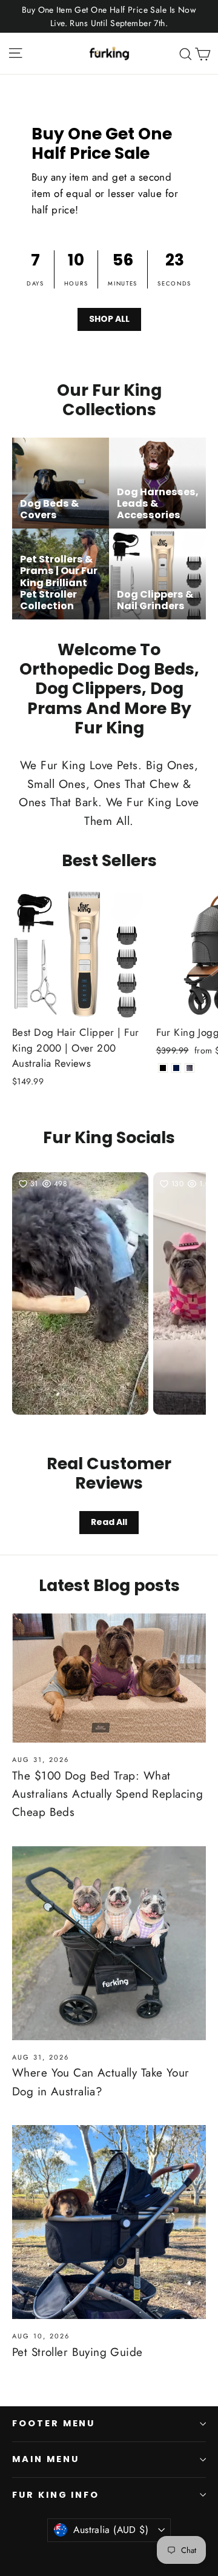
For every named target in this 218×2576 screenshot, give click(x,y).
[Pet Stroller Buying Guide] (109, 2222)
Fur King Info (56, 2495)
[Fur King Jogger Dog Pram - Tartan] (190, 1068)
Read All (109, 1522)
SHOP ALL (109, 319)
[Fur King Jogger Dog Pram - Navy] (176, 1068)
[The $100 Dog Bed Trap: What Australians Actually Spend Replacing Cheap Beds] (109, 1678)
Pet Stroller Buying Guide (78, 2352)
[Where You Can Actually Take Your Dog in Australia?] (109, 1943)
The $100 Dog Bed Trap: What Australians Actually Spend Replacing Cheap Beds (107, 1794)
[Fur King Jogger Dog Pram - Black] (163, 1068)
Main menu (45, 2459)
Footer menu (54, 2423)
